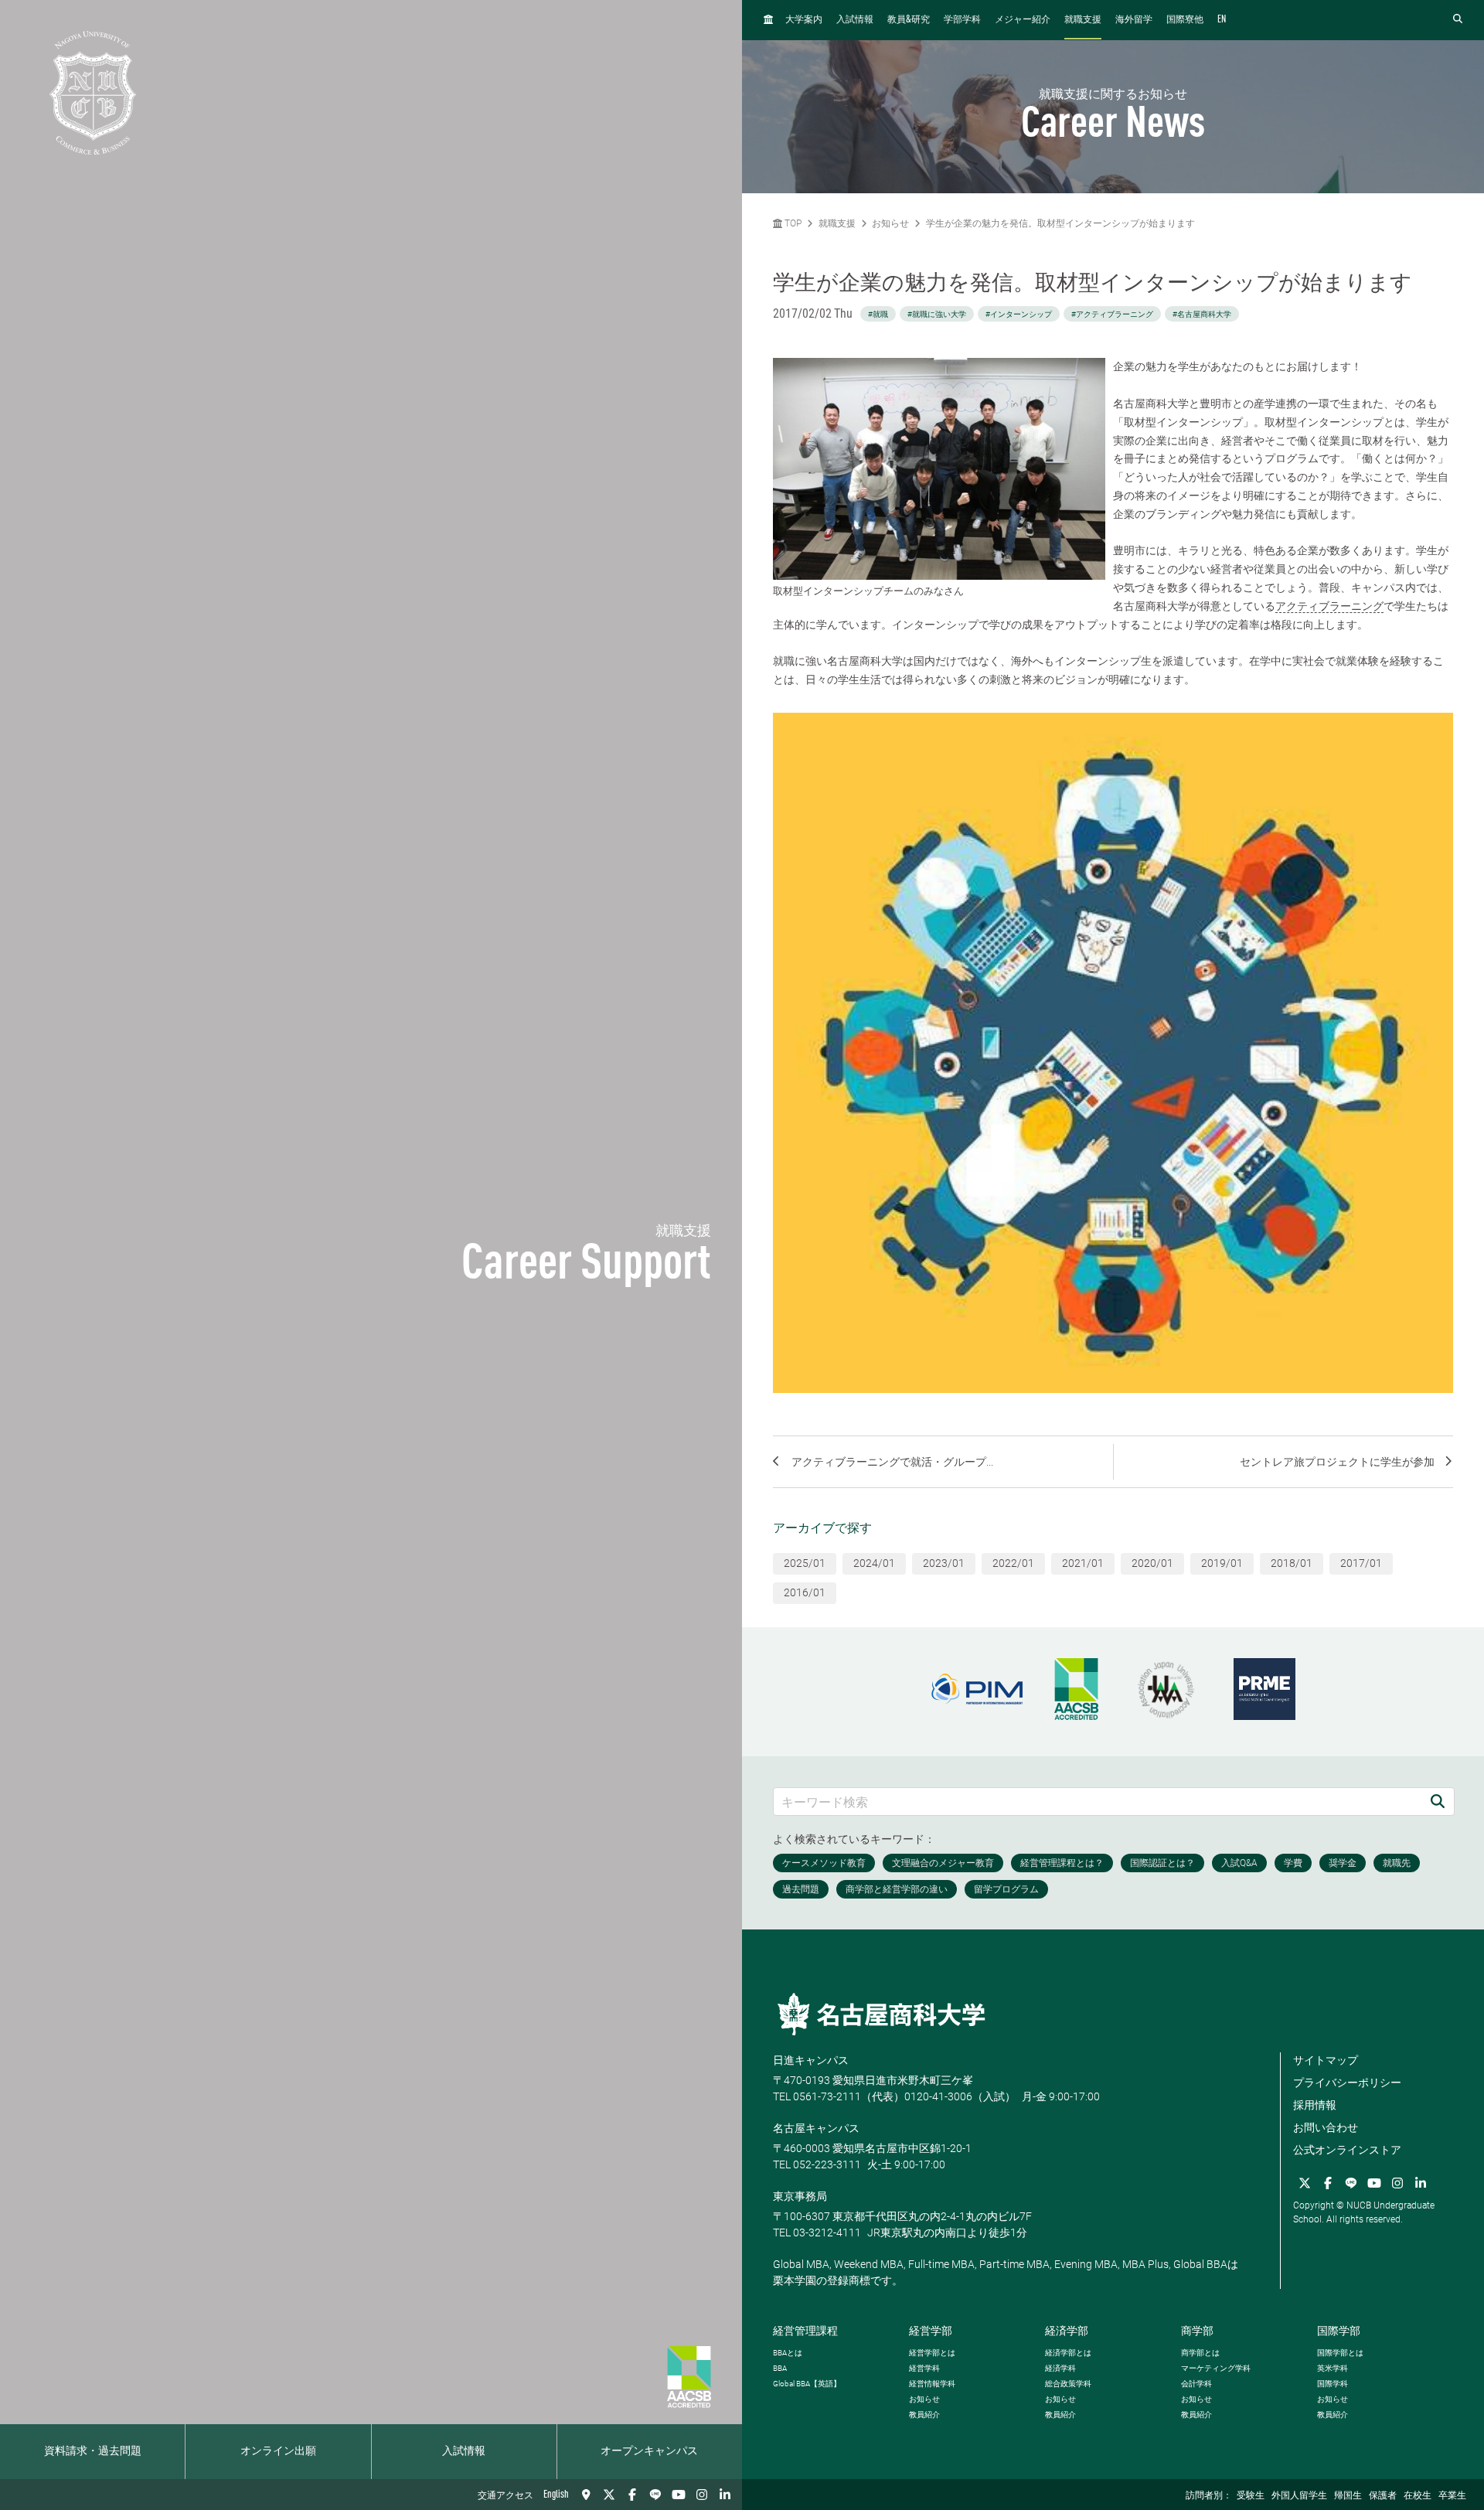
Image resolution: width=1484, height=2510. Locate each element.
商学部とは (1200, 2353)
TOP (792, 223)
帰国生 (1348, 2496)
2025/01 (805, 1563)
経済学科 (1060, 2368)
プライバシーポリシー (1347, 2083)
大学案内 (804, 20)
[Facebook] (632, 2495)
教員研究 (909, 20)
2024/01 (874, 1563)
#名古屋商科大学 (1202, 314)
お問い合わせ (1326, 2127)
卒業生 (1452, 2496)
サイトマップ (1326, 2060)
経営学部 (931, 2331)
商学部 (1197, 2331)
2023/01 (944, 1563)
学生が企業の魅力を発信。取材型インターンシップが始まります (1060, 223)
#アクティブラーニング (1112, 314)
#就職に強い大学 (937, 314)
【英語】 (807, 2384)
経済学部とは (1068, 2353)
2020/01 (1152, 1563)
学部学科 (962, 20)
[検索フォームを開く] (1458, 20)
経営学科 (924, 2368)
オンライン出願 (278, 2451)
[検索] (1438, 1802)
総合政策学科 (1068, 2384)
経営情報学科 (932, 2384)
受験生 (1251, 2496)
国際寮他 (1185, 20)
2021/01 (1083, 1563)
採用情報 (1315, 2105)
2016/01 (805, 1592)
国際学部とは (1340, 2353)
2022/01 (1013, 1563)
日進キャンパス (811, 2060)
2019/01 (1222, 1563)
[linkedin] (725, 2495)
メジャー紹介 (1023, 20)
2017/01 (1361, 1563)
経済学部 (1067, 2331)
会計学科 (1196, 2384)
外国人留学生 (1299, 2496)
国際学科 (1333, 2384)
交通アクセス (505, 2496)
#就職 (878, 314)
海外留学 (1134, 20)
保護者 (1383, 2496)
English (556, 2495)
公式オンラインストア (1347, 2150)
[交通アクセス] (586, 2495)
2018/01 (1292, 1563)
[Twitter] (609, 2495)
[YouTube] (679, 2495)
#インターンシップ (1019, 314)
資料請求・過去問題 (93, 2451)
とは (788, 2353)
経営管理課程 (805, 2331)
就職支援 (1083, 20)
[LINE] (655, 2495)
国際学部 (1339, 2331)
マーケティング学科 (1216, 2368)
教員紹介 (924, 2415)
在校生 (1418, 2496)
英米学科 (1333, 2368)
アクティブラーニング (1329, 606)
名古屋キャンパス (816, 2128)
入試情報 (464, 2451)
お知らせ (890, 223)
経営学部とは (932, 2353)
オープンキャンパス (649, 2451)
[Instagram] (702, 2495)
